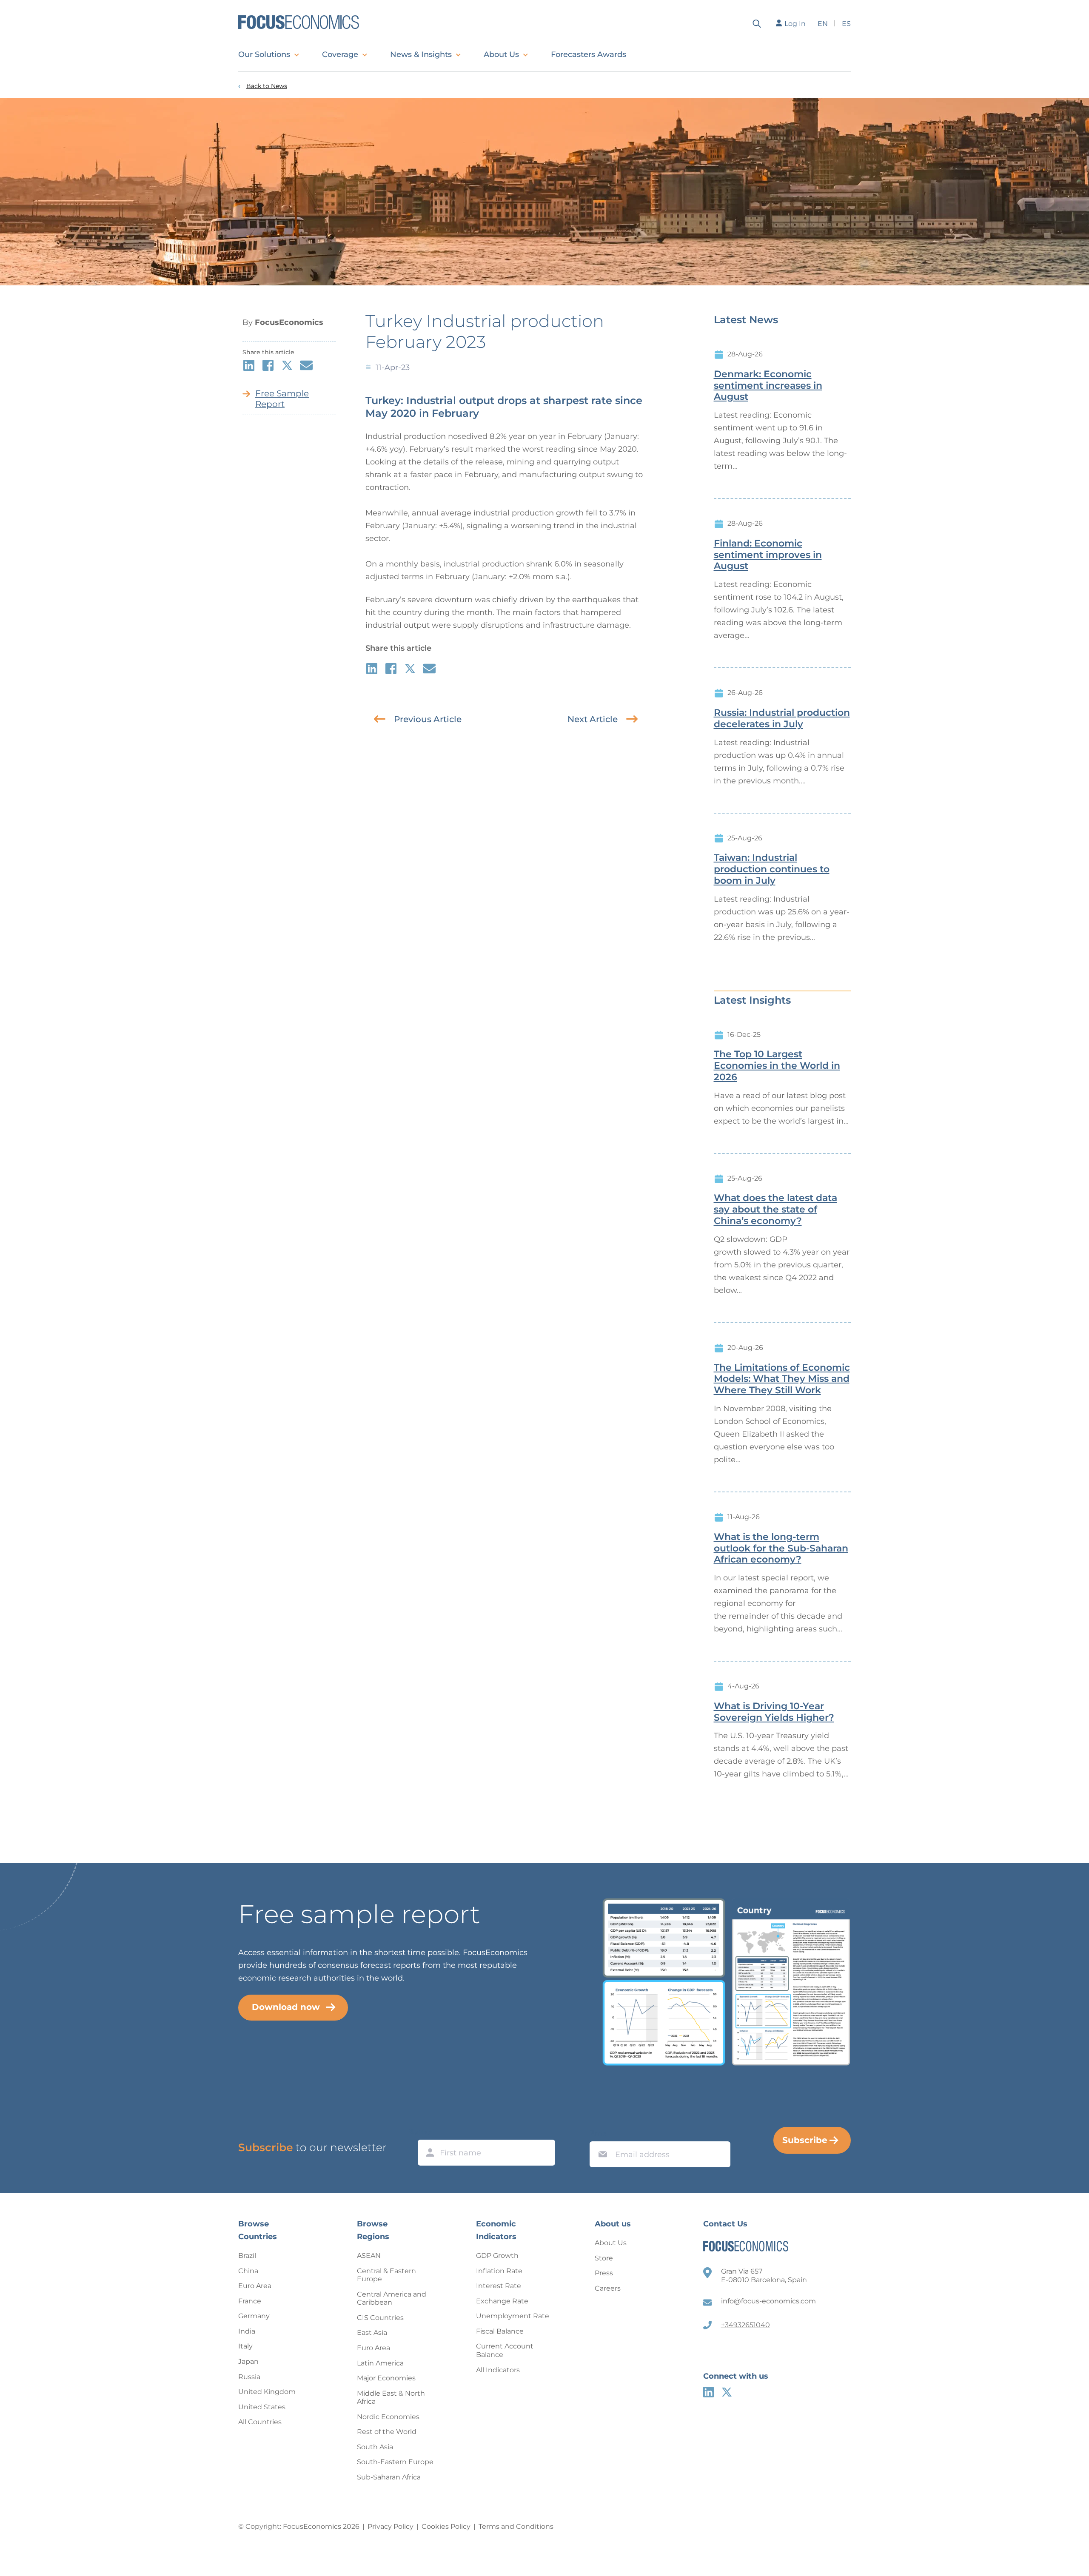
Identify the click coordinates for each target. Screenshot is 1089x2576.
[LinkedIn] (708, 2392)
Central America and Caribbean (392, 2298)
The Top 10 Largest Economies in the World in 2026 (777, 1066)
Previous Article (428, 719)
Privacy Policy (391, 2526)
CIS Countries (380, 2318)
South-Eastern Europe (395, 2462)
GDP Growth (497, 2256)
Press (604, 2273)
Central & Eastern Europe (386, 2275)
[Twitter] (727, 2392)
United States (262, 2407)
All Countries (260, 2422)
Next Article (593, 719)
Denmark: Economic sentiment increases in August (768, 386)
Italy (245, 2346)
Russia (249, 2377)
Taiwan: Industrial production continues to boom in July (772, 869)
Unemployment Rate (513, 2316)
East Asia (372, 2333)
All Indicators (498, 2370)
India (247, 2331)
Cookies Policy (446, 2526)
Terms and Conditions (516, 2526)
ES (846, 24)
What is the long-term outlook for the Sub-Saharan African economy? (781, 1548)
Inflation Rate (499, 2271)
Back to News (267, 86)
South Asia (375, 2447)
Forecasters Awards (589, 54)
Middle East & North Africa (391, 2398)
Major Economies (386, 2378)
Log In (795, 24)
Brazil (247, 2256)
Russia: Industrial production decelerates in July (782, 719)
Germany (254, 2316)
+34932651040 (745, 2325)
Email (601, 2133)
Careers (608, 2288)
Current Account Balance (505, 2350)
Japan (248, 2361)
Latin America (380, 2363)
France (250, 2301)
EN (823, 24)
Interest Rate (499, 2286)
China (248, 2271)
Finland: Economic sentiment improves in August (768, 555)
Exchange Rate (502, 2301)
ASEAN (369, 2256)
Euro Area (255, 2286)
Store (604, 2258)
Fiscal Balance (500, 2331)
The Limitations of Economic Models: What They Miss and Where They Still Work (782, 1379)
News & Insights (421, 54)
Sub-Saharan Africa (389, 2477)
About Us (501, 54)
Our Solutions (264, 54)
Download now (286, 2007)
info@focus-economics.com (768, 2301)
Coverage (340, 54)
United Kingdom (267, 2392)
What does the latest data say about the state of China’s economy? (775, 1210)
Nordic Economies (388, 2417)
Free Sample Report (282, 399)
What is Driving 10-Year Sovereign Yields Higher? (774, 1712)
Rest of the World (387, 2432)
